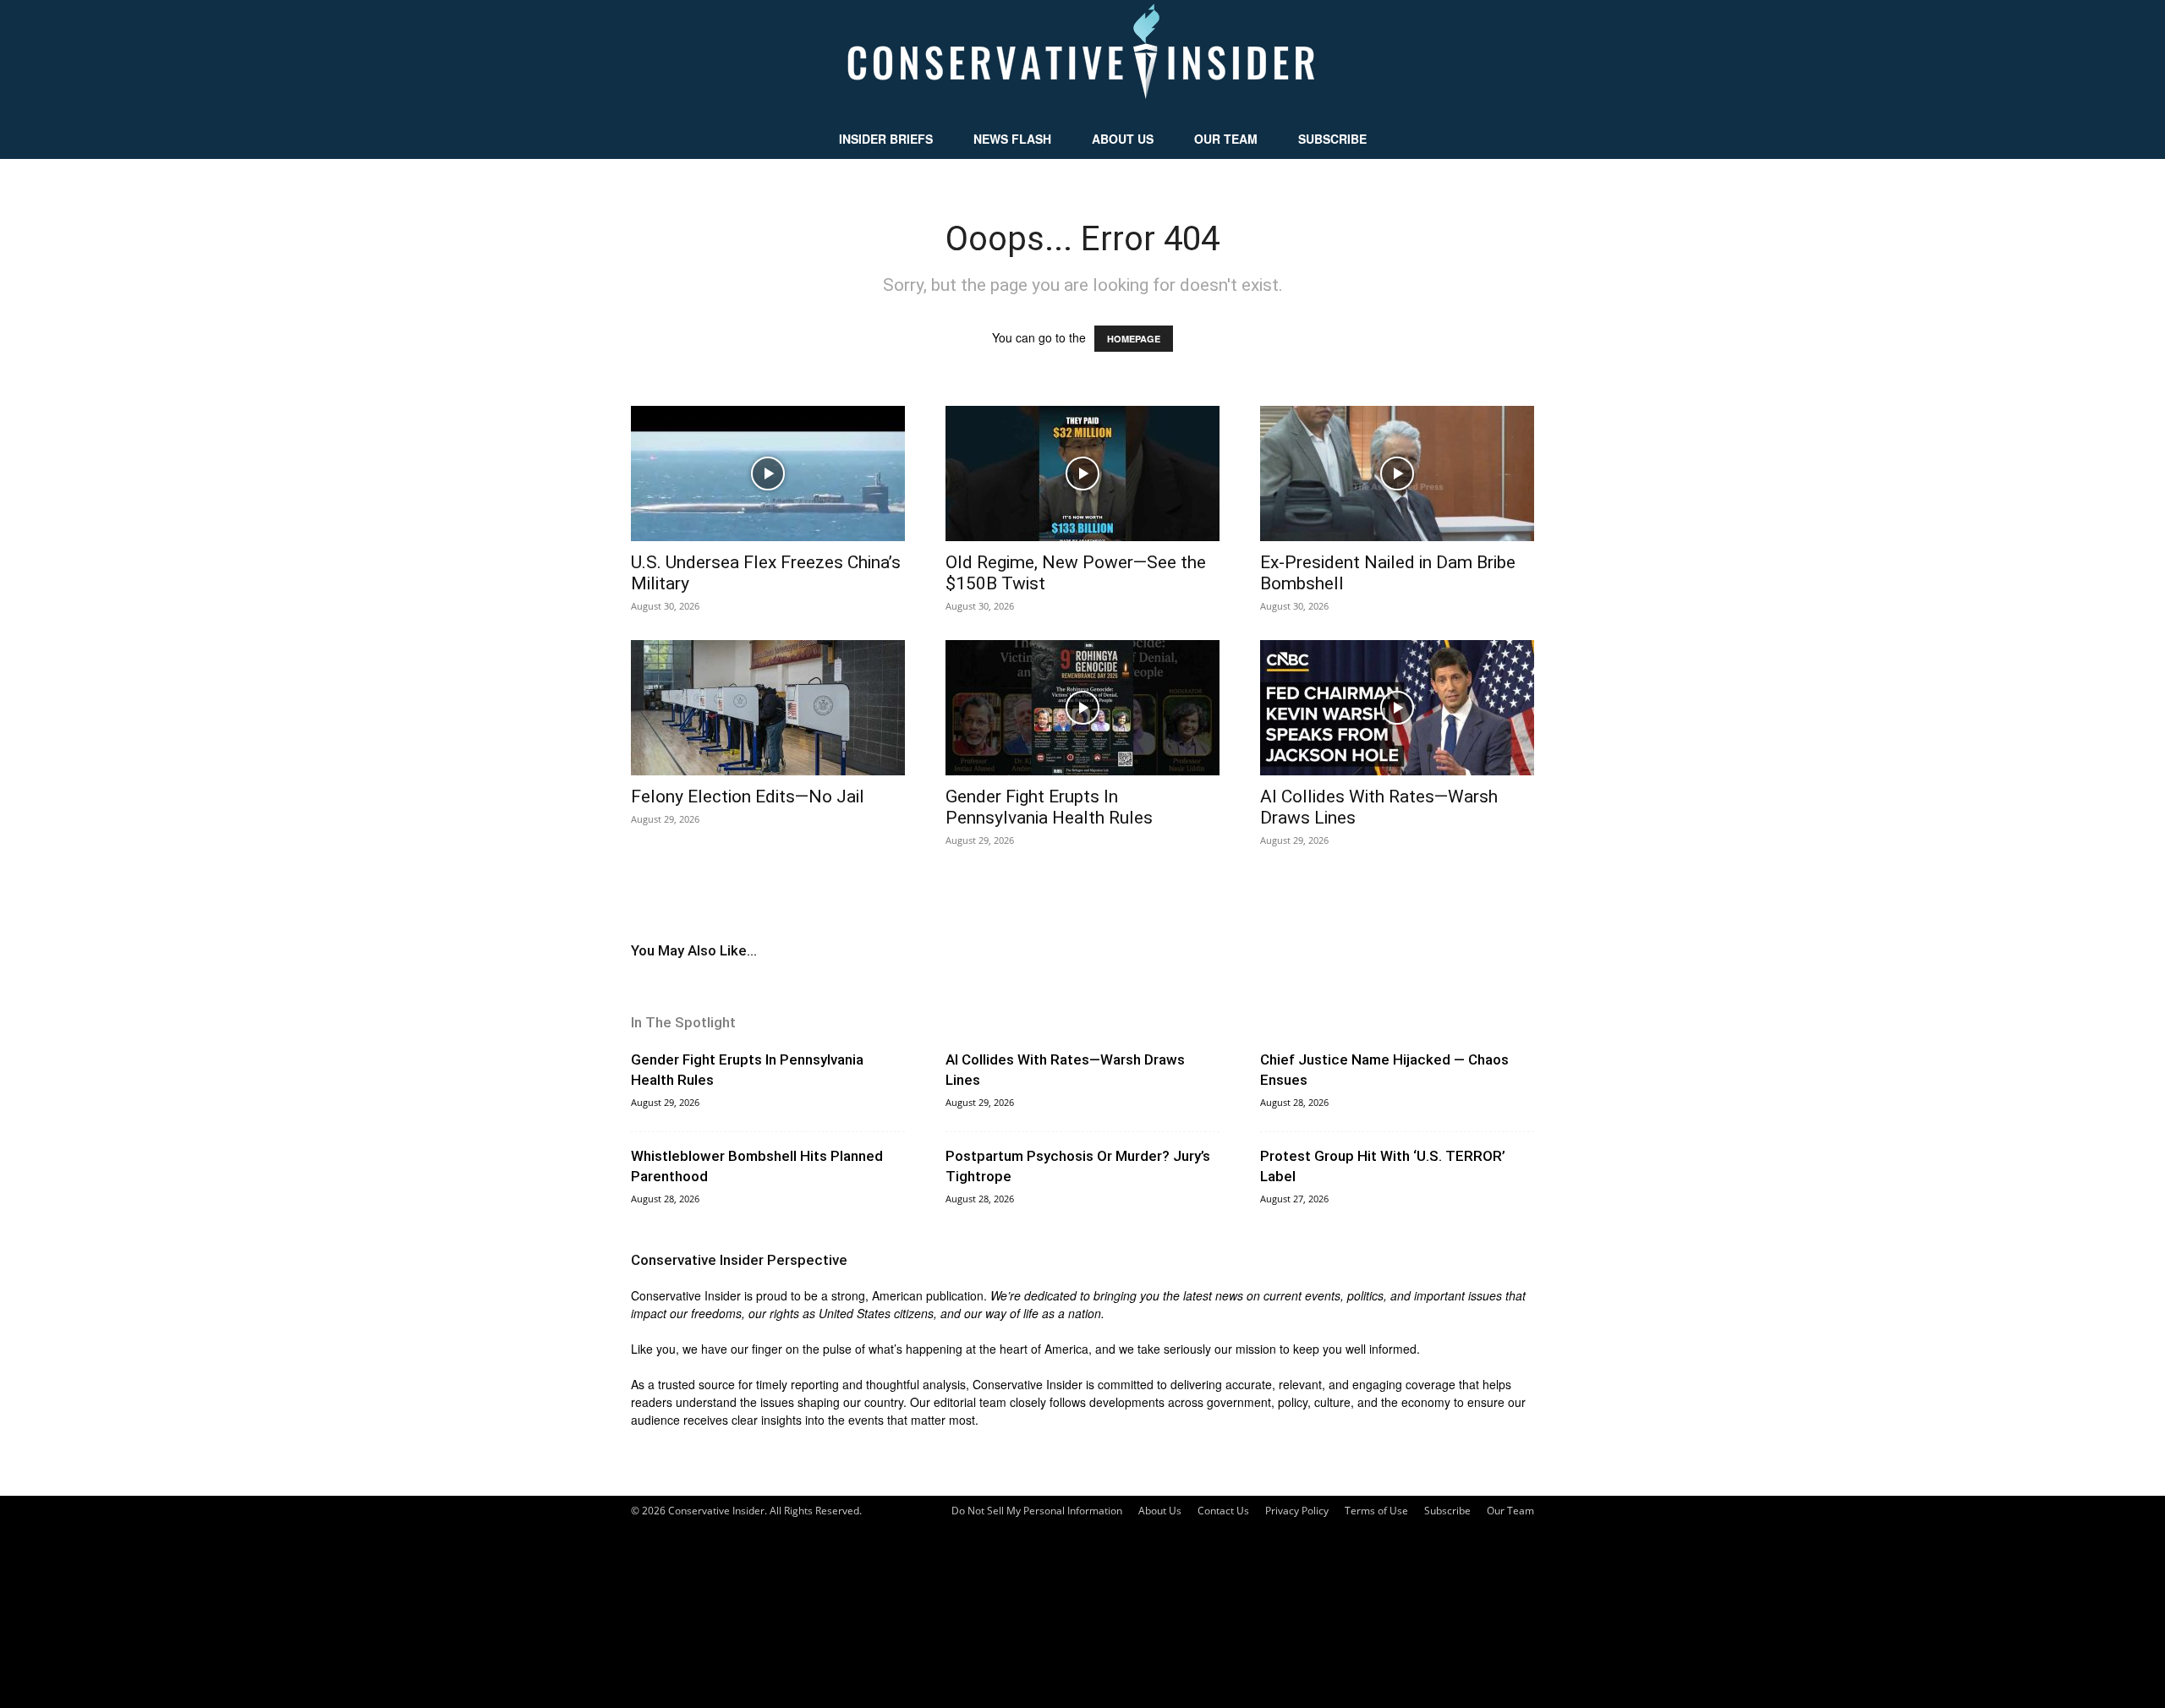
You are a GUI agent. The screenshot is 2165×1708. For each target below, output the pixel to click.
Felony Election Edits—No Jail (748, 797)
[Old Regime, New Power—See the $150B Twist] (1082, 474)
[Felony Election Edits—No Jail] (768, 708)
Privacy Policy (1297, 1511)
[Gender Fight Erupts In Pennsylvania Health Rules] (1082, 708)
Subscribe (1332, 139)
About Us (1123, 139)
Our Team (1226, 139)
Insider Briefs (886, 139)
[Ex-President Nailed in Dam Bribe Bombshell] (1397, 474)
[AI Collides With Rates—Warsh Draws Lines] (1397, 708)
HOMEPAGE (1134, 339)
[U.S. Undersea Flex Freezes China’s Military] (768, 474)
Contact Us (1223, 1511)
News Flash (1012, 139)
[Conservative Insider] (1082, 59)
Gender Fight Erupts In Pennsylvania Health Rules (1049, 807)
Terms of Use (1376, 1511)
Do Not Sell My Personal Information (1037, 1511)
